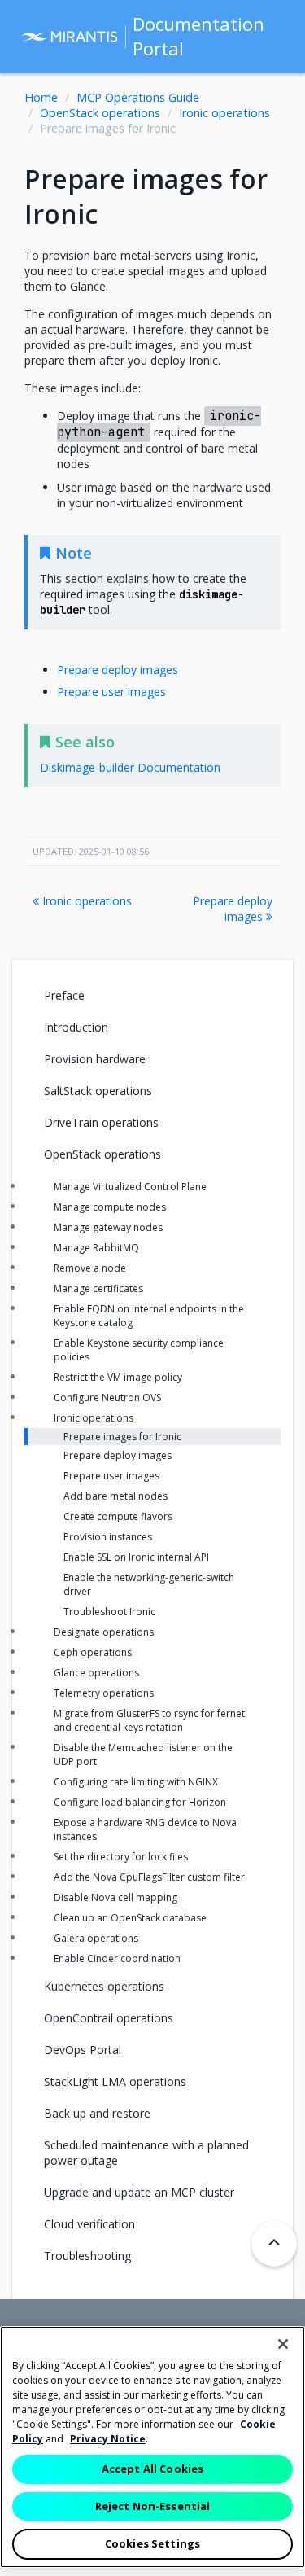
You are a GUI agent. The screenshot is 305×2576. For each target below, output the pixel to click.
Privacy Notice (108, 2439)
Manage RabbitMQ (96, 1248)
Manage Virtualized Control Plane (130, 1187)
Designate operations (104, 1632)
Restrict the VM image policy (118, 1377)
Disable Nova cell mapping (115, 1897)
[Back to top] (274, 2244)
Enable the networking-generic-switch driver (149, 1584)
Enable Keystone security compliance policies (139, 1350)
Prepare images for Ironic (122, 1437)
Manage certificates (98, 1288)
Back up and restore (97, 2113)
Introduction (76, 1027)
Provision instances (108, 1537)
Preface (64, 995)
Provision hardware (95, 1059)
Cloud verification (89, 2224)
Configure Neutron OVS (107, 1398)
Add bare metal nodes (115, 1496)
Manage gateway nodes (108, 1227)
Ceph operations (93, 1652)
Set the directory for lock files (121, 1857)
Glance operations (96, 1673)
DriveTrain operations (101, 1122)
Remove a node (90, 1268)
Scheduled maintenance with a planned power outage (146, 2153)
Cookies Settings (152, 2543)
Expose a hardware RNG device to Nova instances (145, 1829)
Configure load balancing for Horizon (140, 1802)
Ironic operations (224, 113)
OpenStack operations (100, 113)
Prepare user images (111, 692)
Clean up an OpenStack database (130, 1918)
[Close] (283, 2344)
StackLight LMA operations (115, 2081)
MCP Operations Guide (138, 97)
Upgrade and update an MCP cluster (139, 2192)
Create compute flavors (118, 1516)
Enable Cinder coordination (117, 1958)
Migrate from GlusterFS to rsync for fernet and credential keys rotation (149, 1720)
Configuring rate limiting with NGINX (136, 1782)
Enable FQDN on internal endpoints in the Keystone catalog (149, 1316)
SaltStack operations (98, 1091)
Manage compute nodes (110, 1207)
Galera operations (96, 1938)
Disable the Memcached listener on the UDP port (143, 1755)
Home (41, 97)
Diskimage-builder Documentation (130, 767)
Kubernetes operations (104, 1986)
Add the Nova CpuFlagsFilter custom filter (149, 1877)
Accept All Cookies (152, 2469)
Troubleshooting (87, 2256)
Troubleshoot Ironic (109, 1612)
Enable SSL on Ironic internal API (136, 1557)
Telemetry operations (104, 1693)
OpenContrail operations (109, 2018)
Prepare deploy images (118, 670)
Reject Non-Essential (153, 2506)
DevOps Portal (83, 2050)
